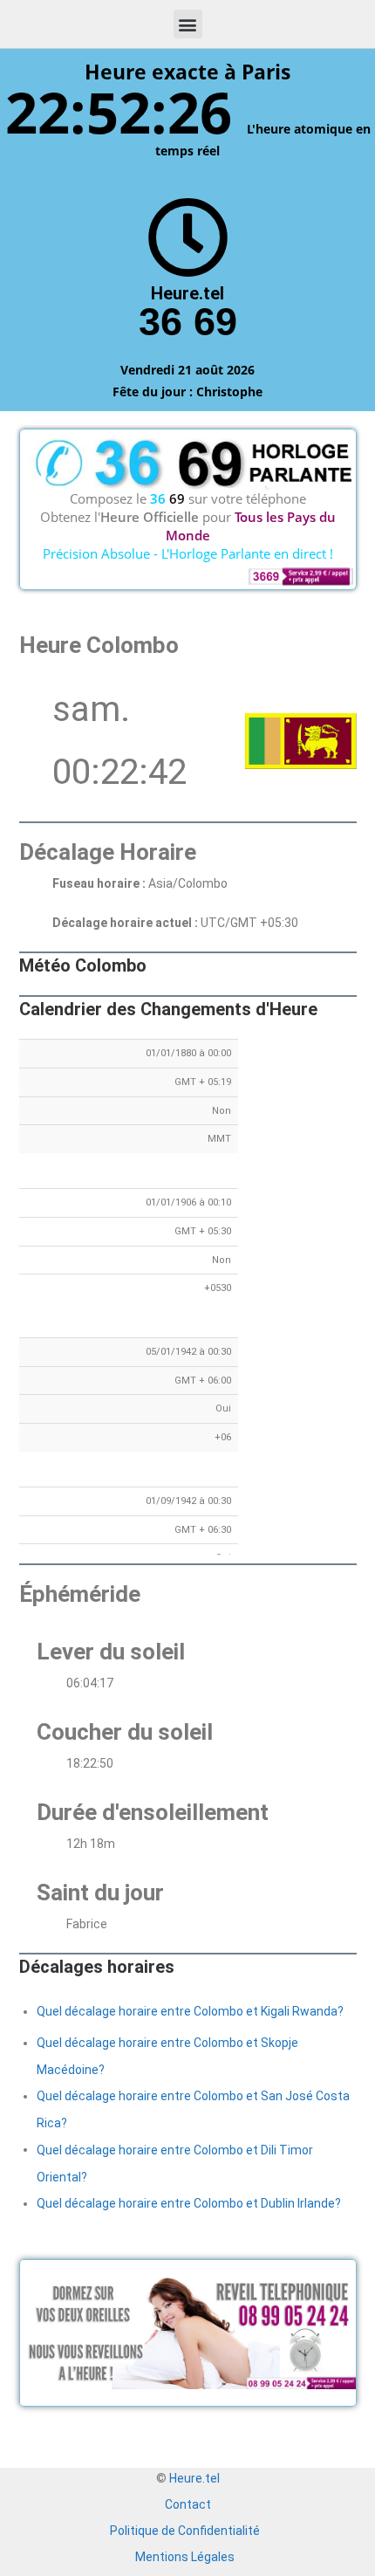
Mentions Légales (185, 2557)
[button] (188, 24)
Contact (188, 2504)
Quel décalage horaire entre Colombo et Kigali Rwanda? (190, 2011)
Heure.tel (194, 2478)
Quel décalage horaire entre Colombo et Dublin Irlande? (189, 2203)
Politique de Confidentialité (185, 2531)
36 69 (188, 322)
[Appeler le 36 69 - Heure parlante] (188, 238)
